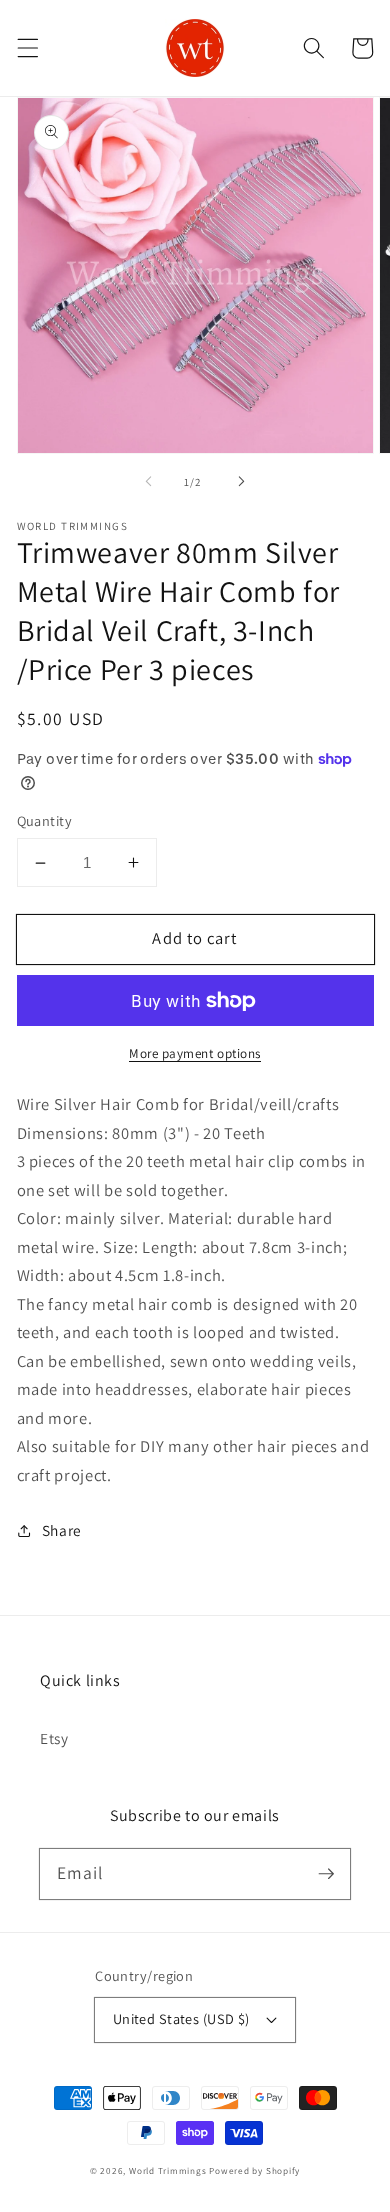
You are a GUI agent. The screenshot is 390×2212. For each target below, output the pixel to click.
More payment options (195, 1053)
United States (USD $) (181, 2018)
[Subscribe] (326, 1873)
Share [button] (62, 1530)
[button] (27, 48)
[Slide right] (241, 482)
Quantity (45, 820)
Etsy (54, 1738)
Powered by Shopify (254, 2171)
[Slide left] (149, 482)
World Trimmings (168, 2171)
